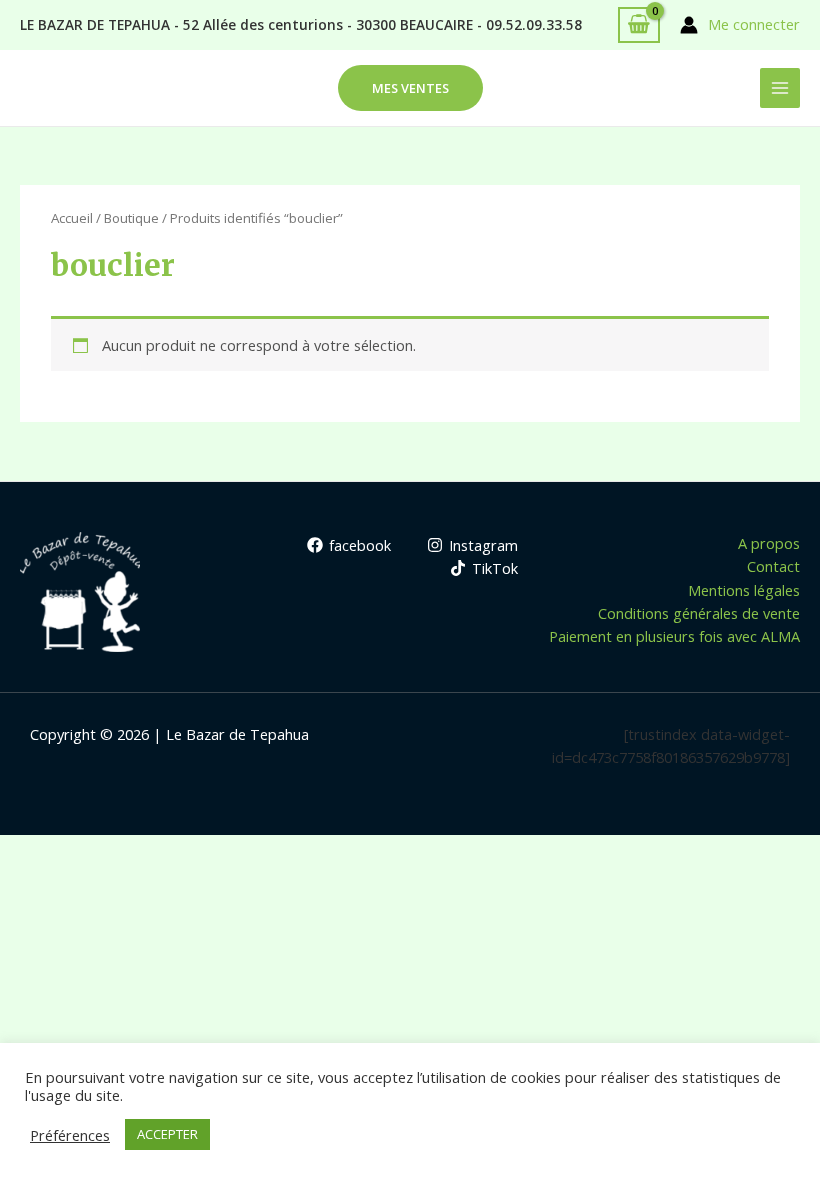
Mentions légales (744, 590)
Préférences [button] (70, 1135)
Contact (773, 566)
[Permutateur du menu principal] (780, 88)
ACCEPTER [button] (167, 1134)
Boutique (131, 218)
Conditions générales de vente (699, 613)
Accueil (72, 218)
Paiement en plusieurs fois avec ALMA (674, 636)
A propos (769, 543)
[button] (410, 88)
